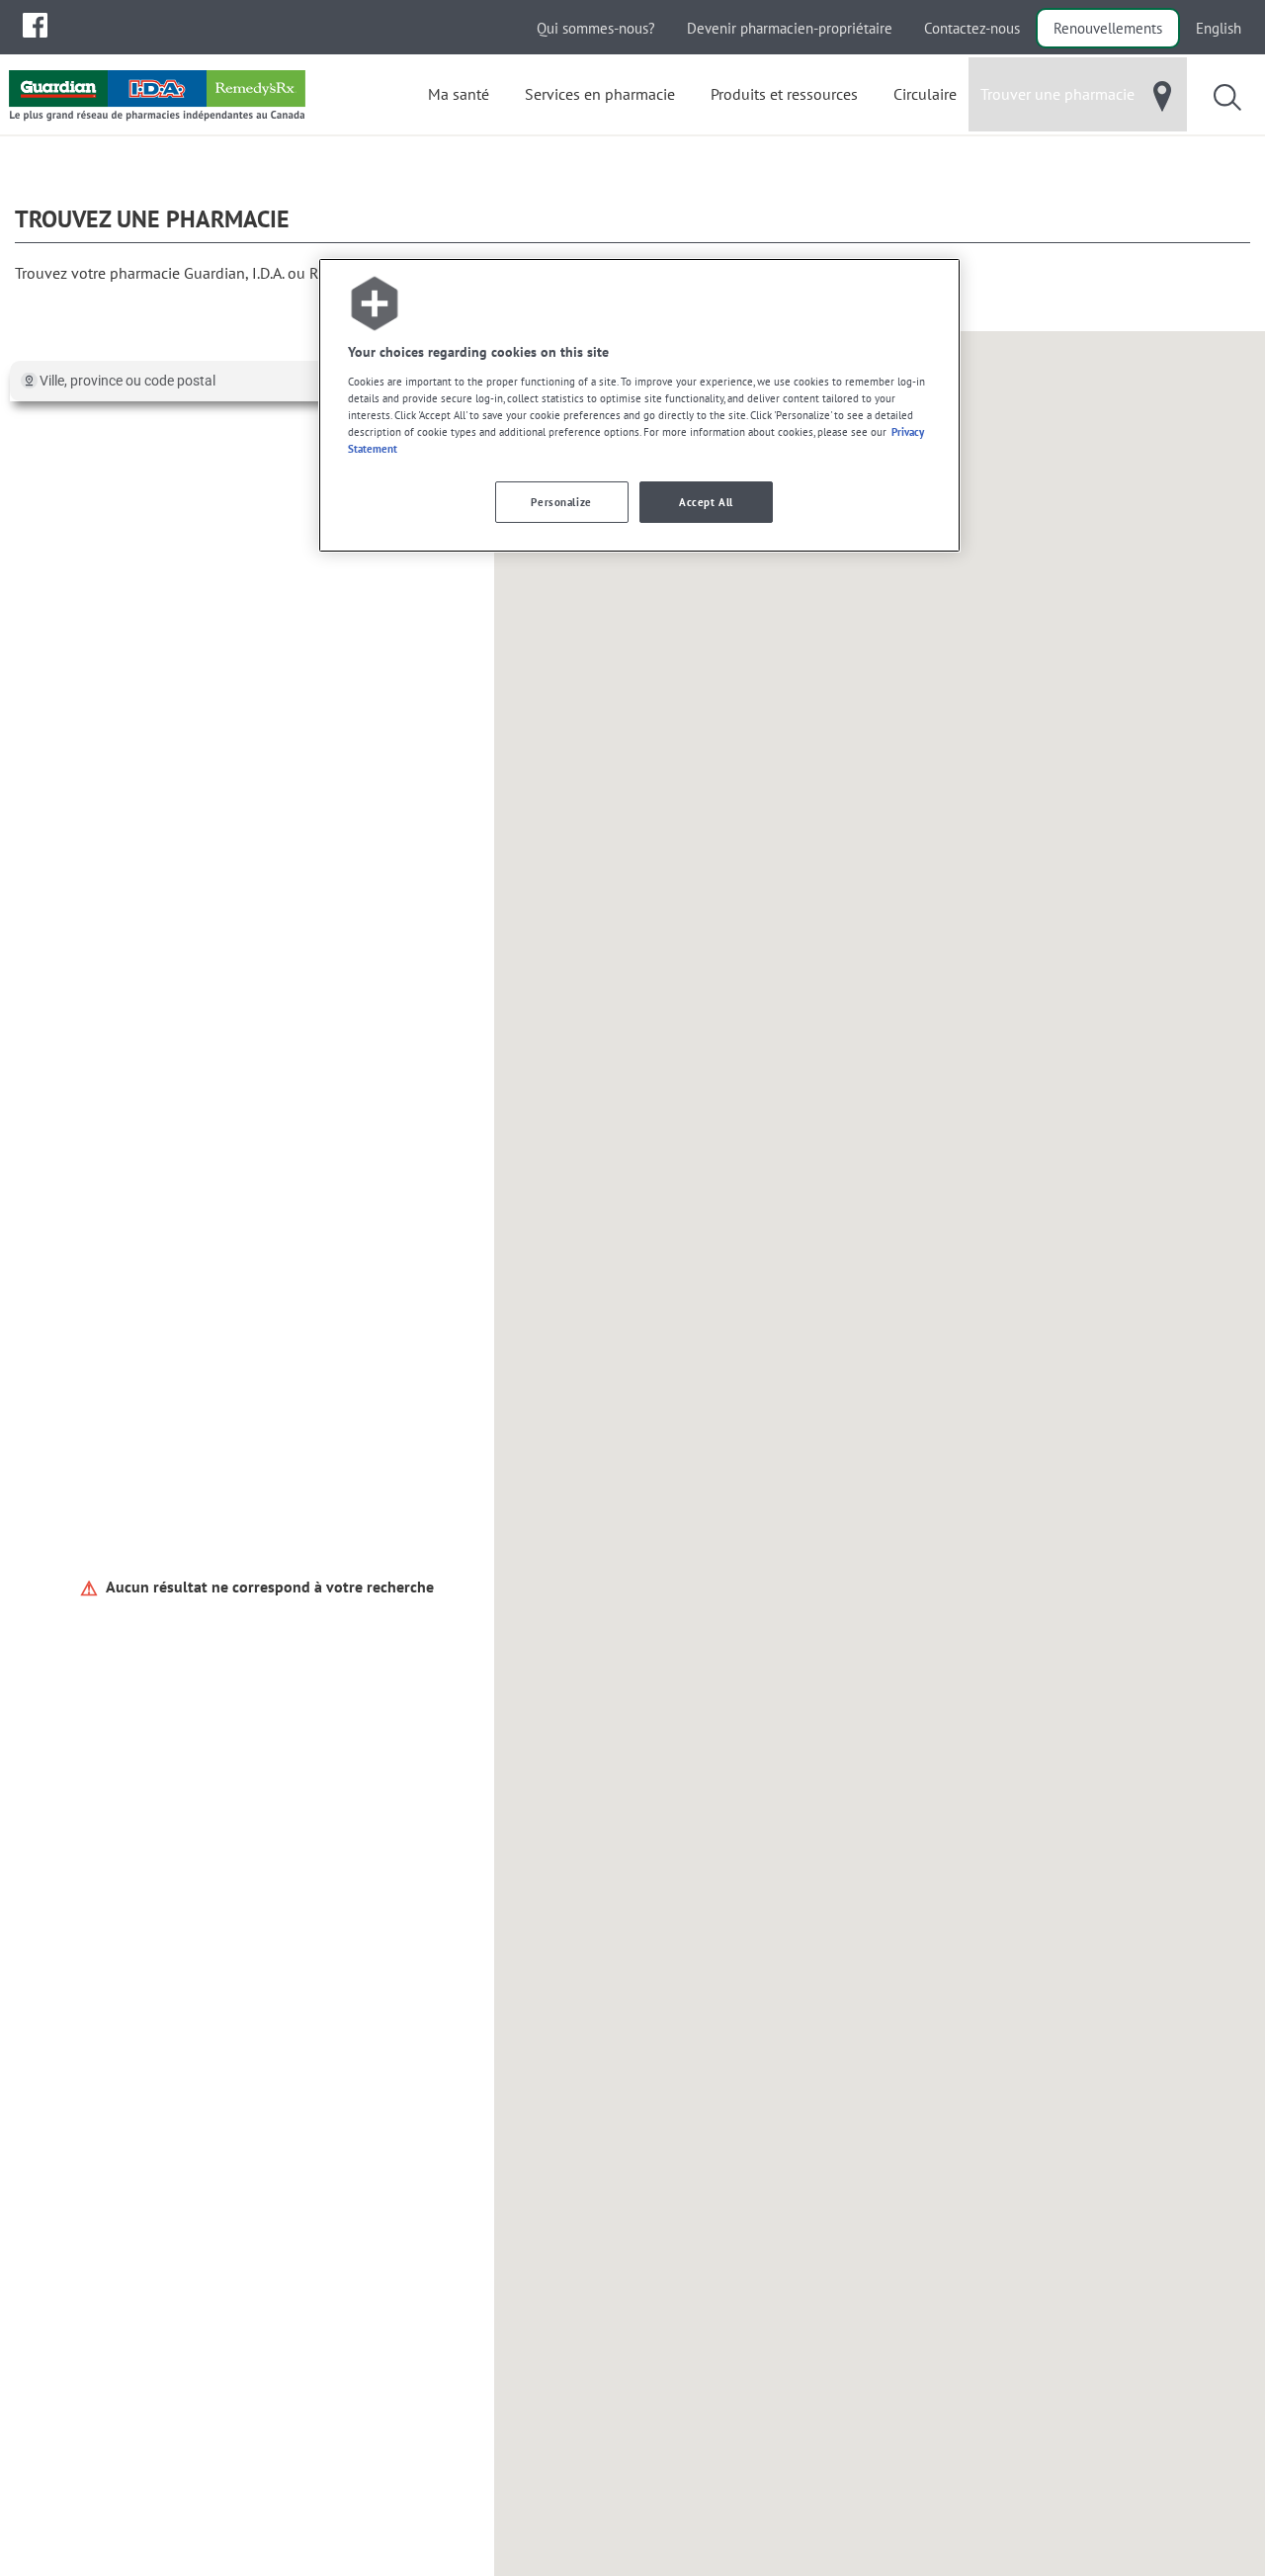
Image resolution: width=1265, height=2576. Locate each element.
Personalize (561, 502)
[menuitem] (35, 25)
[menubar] (35, 26)
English (1219, 28)
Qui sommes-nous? (596, 28)
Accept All (706, 502)
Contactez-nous (972, 28)
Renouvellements (1108, 28)
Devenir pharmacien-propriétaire (790, 28)
